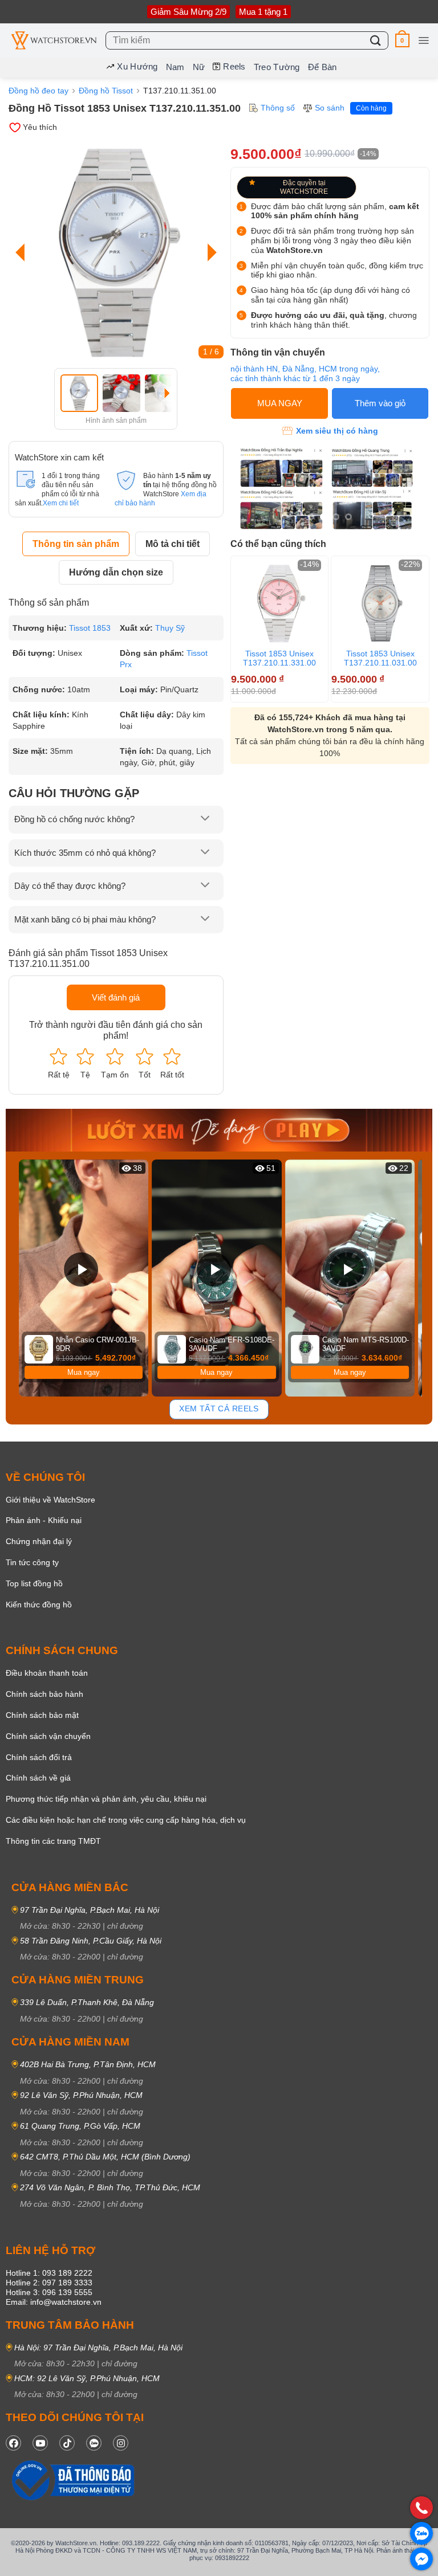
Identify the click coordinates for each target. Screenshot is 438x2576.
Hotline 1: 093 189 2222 (49, 2273)
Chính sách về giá (38, 1778)
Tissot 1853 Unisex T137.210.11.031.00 (380, 658)
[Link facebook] (13, 2443)
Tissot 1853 (90, 628)
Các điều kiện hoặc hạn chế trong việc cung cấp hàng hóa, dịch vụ (126, 1820)
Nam (175, 67)
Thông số (278, 108)
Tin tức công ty (32, 1562)
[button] (402, 40)
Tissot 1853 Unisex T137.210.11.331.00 (279, 658)
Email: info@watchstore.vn (54, 2302)
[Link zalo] (94, 2443)
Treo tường (277, 67)
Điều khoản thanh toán (47, 1673)
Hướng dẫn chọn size (116, 572)
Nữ (199, 67)
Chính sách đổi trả (39, 1757)
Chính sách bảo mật (42, 1715)
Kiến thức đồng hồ (39, 1605)
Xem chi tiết (61, 503)
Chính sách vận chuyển (48, 1736)
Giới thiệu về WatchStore (50, 1500)
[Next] (209, 252)
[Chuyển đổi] (205, 819)
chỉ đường (125, 1926)
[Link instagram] (121, 2443)
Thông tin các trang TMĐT (53, 1841)
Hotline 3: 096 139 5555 (49, 2292)
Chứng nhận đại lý (39, 1541)
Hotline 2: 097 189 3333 (49, 2283)
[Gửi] (376, 40)
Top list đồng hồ (34, 1583)
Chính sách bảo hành (44, 1694)
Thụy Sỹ (170, 628)
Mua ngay (84, 1372)
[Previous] (23, 252)
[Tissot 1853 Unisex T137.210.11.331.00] (280, 603)
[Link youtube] (40, 2443)
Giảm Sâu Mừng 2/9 (188, 12)
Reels (234, 66)
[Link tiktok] (67, 2443)
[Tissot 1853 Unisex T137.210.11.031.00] (380, 603)
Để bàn (323, 67)
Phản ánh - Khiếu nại (44, 1520)
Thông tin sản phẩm (76, 544)
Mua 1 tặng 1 (263, 12)
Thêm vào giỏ (380, 403)
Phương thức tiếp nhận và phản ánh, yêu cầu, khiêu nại (106, 1799)
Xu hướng (137, 66)
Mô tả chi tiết (173, 544)
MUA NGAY (280, 403)
